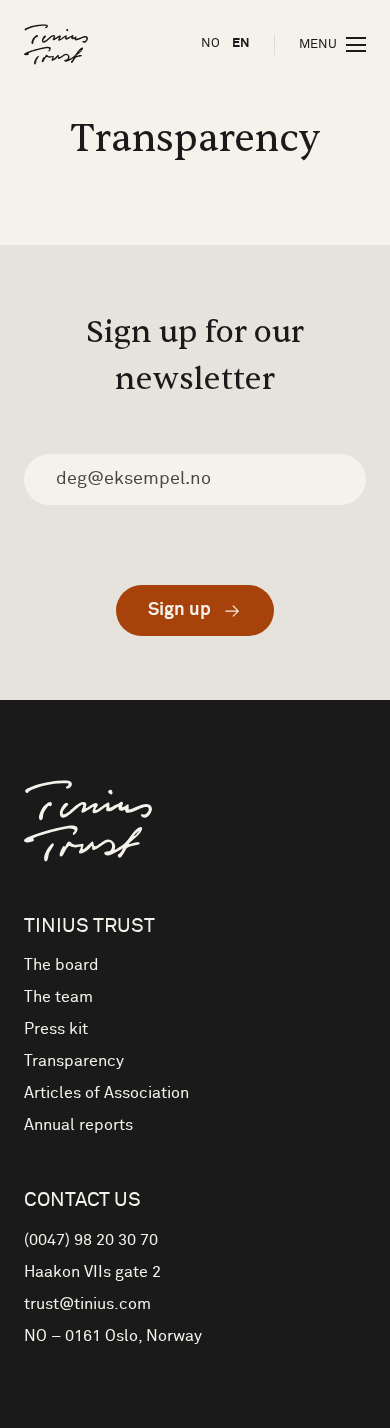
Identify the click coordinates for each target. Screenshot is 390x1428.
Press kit (56, 1029)
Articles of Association (106, 1093)
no (210, 43)
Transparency (74, 1061)
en (241, 43)
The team (58, 997)
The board (61, 965)
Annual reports (78, 1125)
